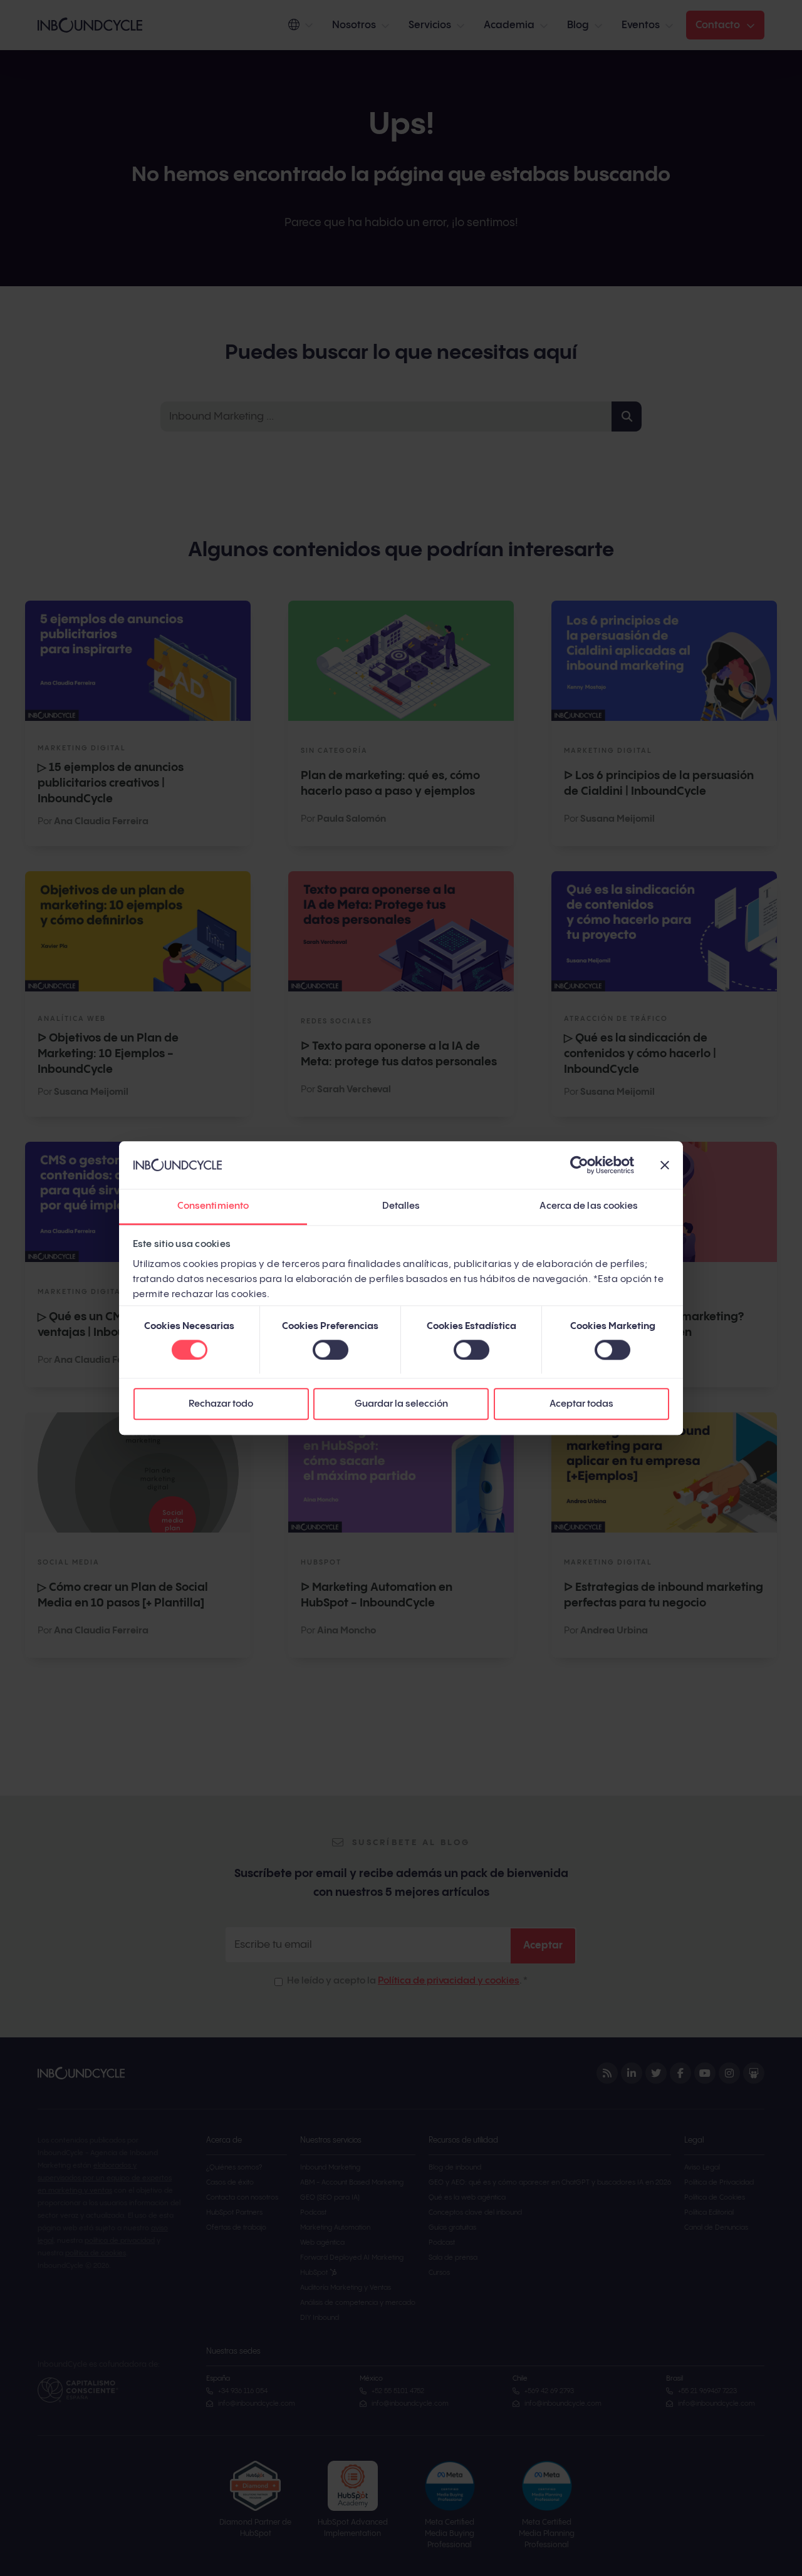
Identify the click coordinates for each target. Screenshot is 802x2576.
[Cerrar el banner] (665, 1165)
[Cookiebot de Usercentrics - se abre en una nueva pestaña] (579, 1165)
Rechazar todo (221, 1404)
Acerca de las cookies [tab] (589, 1207)
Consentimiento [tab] (213, 1207)
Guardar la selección (401, 1404)
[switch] (331, 1350)
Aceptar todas (581, 1404)
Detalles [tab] (401, 1207)
